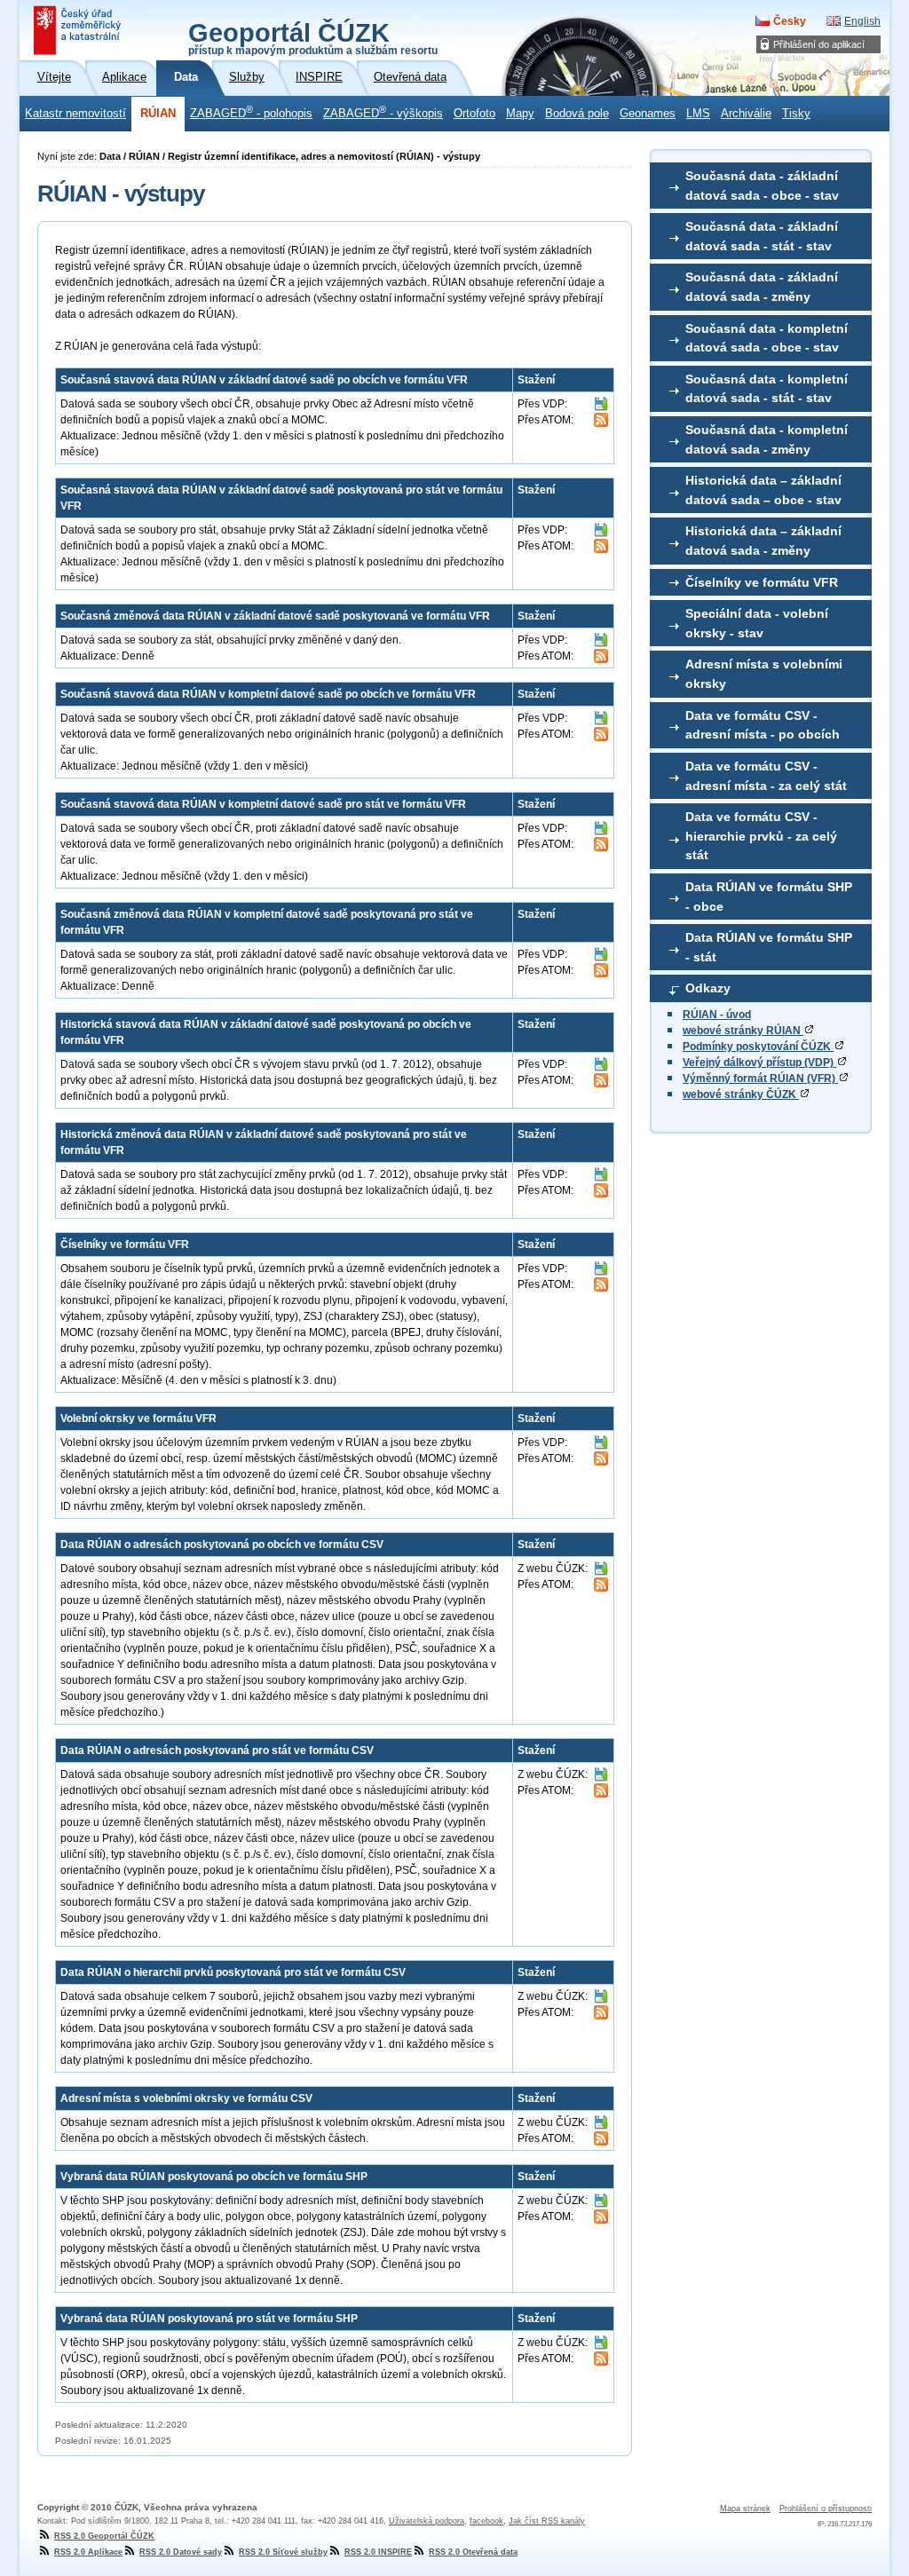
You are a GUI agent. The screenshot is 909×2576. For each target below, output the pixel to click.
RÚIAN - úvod (717, 1015)
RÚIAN (158, 114)
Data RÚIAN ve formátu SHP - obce (769, 897)
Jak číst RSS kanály (547, 2521)
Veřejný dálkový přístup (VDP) (759, 1063)
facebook (486, 2521)
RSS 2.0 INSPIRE (378, 2552)
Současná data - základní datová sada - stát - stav (762, 236)
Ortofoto (474, 114)
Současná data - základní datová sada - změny (762, 287)
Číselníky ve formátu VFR (762, 582)
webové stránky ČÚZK (741, 1094)
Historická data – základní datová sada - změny (763, 541)
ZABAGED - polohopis (251, 112)
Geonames (648, 114)
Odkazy (708, 988)
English (862, 21)
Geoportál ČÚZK (313, 37)
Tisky (796, 114)
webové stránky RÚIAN (743, 1031)
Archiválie (746, 114)
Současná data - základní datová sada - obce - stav (762, 186)
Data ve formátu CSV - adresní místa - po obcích (763, 725)
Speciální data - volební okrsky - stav (757, 623)
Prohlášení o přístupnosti (826, 2509)
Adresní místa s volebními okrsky (764, 674)
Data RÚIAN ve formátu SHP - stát (769, 947)
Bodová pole (577, 114)
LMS (698, 114)
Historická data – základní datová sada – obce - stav (763, 490)
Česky (790, 21)
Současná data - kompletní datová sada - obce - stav (767, 338)
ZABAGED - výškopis (383, 112)
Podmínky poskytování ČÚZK (758, 1047)
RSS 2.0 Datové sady (181, 2552)
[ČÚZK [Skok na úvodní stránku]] (79, 30)
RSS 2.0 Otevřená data (473, 2552)
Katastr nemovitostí (75, 114)
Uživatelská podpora (427, 2521)
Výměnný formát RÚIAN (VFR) (760, 1079)
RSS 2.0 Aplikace (88, 2552)
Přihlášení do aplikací (819, 44)
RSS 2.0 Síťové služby (283, 2552)
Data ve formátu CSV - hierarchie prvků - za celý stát (761, 836)
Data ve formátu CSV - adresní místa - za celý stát (766, 776)
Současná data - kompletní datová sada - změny (767, 439)
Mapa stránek (745, 2509)
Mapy (520, 114)
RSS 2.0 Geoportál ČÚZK (104, 2536)
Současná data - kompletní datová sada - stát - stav (767, 389)
